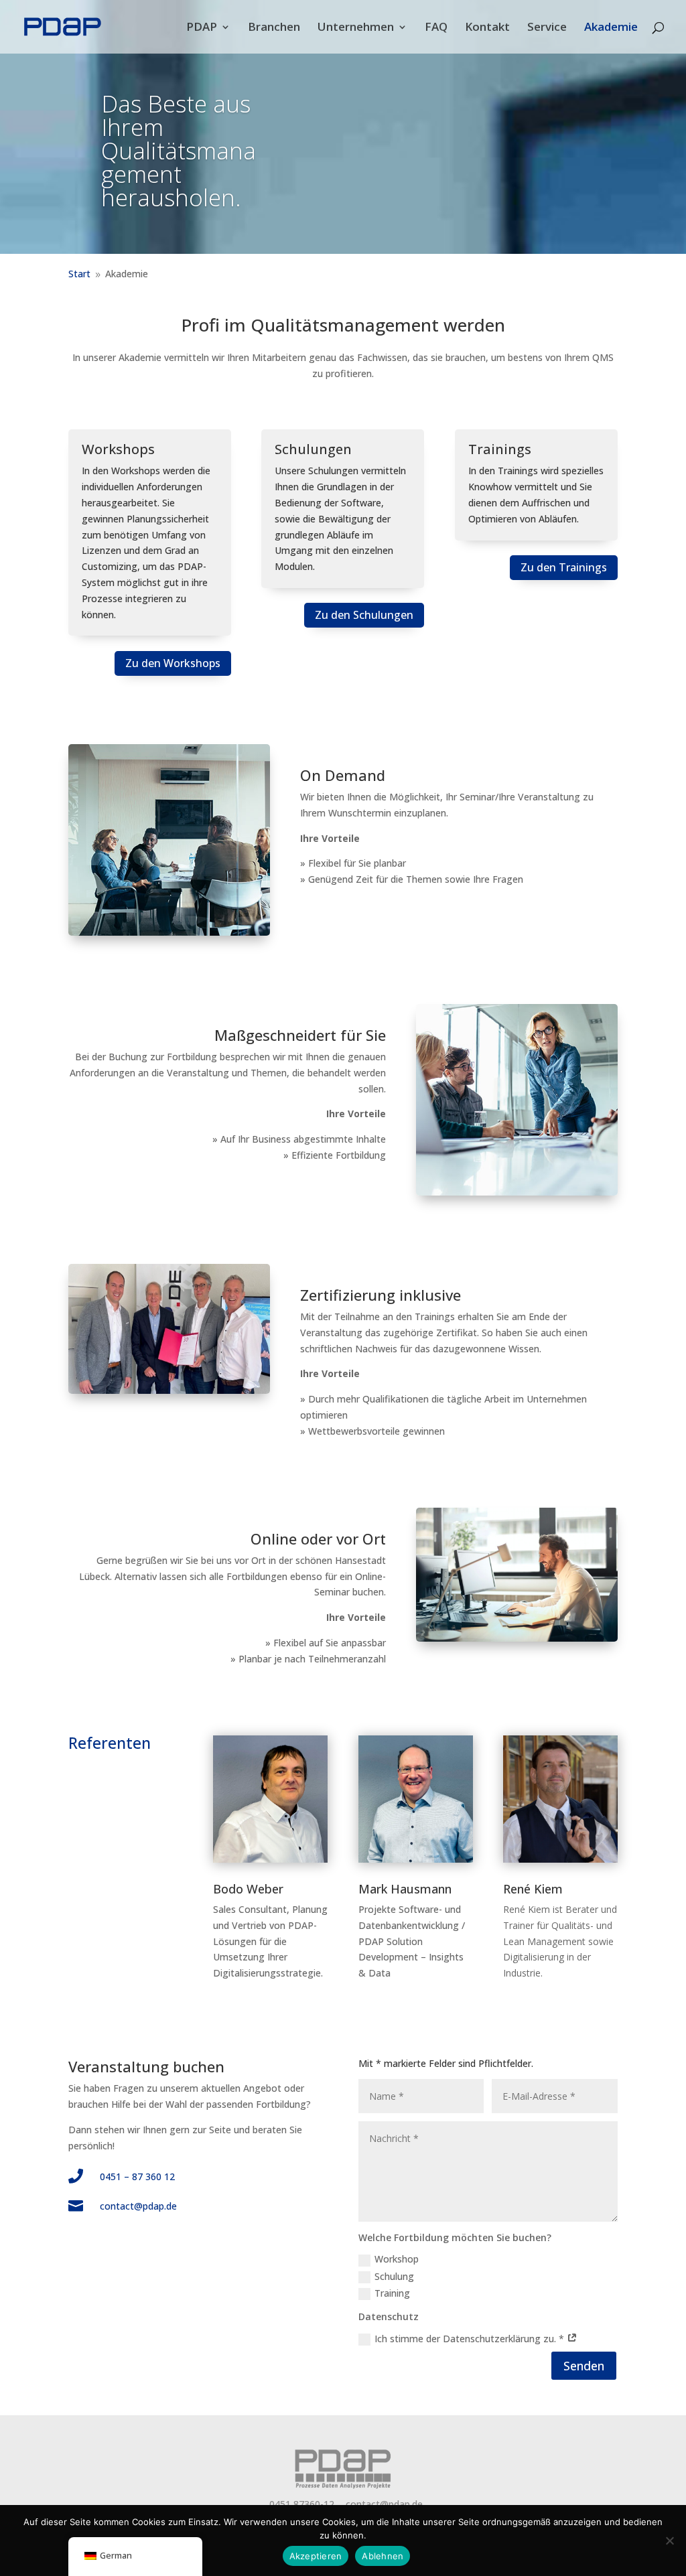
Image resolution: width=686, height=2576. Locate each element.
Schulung (394, 2276)
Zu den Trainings (564, 567)
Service (547, 28)
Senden (584, 2366)
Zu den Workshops (173, 663)
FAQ (436, 28)
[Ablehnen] (669, 2541)
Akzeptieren (316, 2556)
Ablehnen (383, 2556)
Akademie (611, 28)
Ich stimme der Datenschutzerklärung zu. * (471, 2339)
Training (392, 2293)
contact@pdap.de (138, 2206)
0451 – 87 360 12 (137, 2176)
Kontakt (487, 28)
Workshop (397, 2259)
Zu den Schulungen (364, 615)
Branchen (274, 28)
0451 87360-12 (302, 2504)
